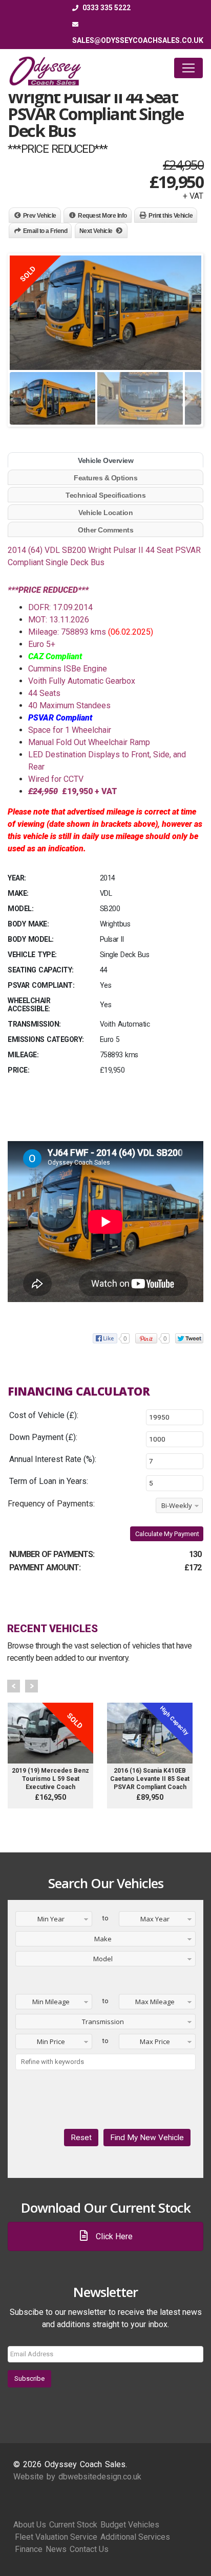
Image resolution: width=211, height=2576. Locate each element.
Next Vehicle (96, 231)
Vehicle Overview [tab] (105, 460)
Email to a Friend (45, 231)
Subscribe (29, 2378)
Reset (81, 2138)
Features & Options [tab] (105, 478)
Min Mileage (51, 2002)
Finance (29, 2549)
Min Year (51, 1919)
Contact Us (89, 2549)
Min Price (51, 2041)
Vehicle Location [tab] (105, 513)
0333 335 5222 (106, 8)
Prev (14, 1686)
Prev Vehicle (40, 216)
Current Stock (73, 2525)
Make (103, 1939)
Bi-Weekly (177, 1505)
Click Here (113, 2236)
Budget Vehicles (130, 2525)
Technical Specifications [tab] (105, 495)
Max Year (155, 1919)
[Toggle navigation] (188, 68)
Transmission (103, 2022)
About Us (30, 2525)
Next (31, 1686)
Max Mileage (155, 2002)
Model (103, 1959)
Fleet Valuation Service (56, 2537)
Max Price (155, 2041)
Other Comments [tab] (105, 530)
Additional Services (135, 2537)
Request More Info (102, 216)
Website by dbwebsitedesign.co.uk (77, 2477)
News (56, 2549)
